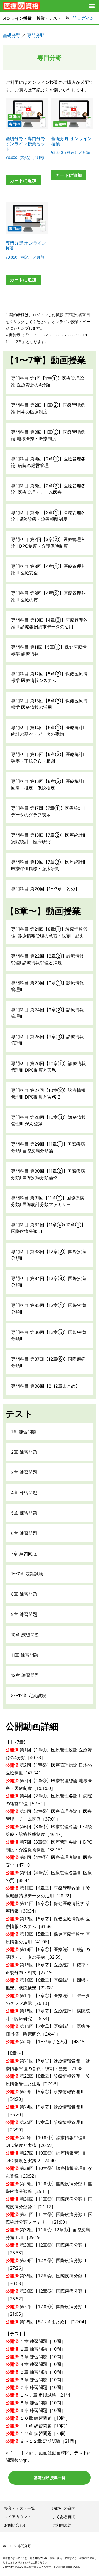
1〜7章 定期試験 (27, 1574)
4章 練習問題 (24, 1493)
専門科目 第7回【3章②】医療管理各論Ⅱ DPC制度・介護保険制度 (48, 543)
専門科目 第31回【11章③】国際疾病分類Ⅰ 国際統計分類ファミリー (48, 1201)
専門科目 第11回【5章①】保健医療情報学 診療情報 (49, 650)
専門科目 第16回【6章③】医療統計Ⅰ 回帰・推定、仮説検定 (48, 785)
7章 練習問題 (24, 1553)
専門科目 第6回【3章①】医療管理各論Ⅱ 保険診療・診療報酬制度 (48, 516)
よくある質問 (64, 2517)
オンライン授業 (17, 18)
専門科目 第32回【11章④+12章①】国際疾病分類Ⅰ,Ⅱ (48, 1228)
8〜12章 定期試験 (29, 1695)
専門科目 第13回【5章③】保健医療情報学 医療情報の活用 (49, 704)
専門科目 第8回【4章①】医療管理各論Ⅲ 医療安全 (48, 570)
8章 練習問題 (24, 1594)
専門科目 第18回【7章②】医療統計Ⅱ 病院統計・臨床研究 (48, 838)
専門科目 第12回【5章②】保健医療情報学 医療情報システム (49, 677)
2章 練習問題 (24, 1452)
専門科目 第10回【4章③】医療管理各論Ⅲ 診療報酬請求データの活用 (49, 623)
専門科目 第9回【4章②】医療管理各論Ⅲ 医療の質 (48, 596)
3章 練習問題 (24, 1472)
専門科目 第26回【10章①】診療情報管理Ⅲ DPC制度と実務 (48, 1067)
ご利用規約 (62, 2525)
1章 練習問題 (24, 1432)
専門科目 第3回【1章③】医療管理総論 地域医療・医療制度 (48, 435)
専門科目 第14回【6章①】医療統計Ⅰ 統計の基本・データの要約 (48, 731)
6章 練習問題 (24, 1533)
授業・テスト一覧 (53, 18)
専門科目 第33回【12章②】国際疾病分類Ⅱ (48, 1255)
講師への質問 (64, 2508)
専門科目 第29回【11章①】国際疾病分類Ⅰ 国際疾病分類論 (48, 1147)
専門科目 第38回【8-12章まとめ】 (46, 1386)
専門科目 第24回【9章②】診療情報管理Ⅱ (47, 1013)
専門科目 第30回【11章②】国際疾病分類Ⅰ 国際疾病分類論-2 (48, 1174)
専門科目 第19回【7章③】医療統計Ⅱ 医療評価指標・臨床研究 (48, 865)
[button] (92, 6)
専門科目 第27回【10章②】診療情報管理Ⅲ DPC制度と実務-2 (48, 1094)
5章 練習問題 (24, 1513)
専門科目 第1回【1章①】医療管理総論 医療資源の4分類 (47, 381)
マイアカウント (18, 2517)
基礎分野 (12, 35)
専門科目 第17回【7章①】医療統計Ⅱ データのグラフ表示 (48, 811)
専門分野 (36, 35)
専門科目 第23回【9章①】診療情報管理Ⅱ (47, 986)
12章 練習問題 (25, 1675)
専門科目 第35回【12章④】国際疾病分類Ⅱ (48, 1309)
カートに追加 (23, 180)
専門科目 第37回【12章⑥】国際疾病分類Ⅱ (48, 1362)
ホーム (8, 2546)
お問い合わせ (16, 2525)
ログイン (86, 18)
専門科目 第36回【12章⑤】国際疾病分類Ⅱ (48, 1335)
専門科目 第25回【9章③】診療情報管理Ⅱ (47, 1040)
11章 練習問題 (25, 1655)
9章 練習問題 (24, 1614)
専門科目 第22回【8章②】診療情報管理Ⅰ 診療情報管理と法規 (47, 959)
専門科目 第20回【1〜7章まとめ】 (45, 889)
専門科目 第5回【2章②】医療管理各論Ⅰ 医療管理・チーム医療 (48, 489)
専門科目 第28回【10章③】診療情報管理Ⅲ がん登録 (48, 1120)
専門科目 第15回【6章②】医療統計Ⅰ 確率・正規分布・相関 (48, 758)
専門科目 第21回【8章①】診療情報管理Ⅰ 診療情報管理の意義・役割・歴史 (49, 932)
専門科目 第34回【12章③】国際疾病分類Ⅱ (48, 1282)
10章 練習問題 (25, 1635)
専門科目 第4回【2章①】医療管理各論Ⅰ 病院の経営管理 (48, 462)
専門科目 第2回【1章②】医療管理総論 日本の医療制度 (48, 408)
